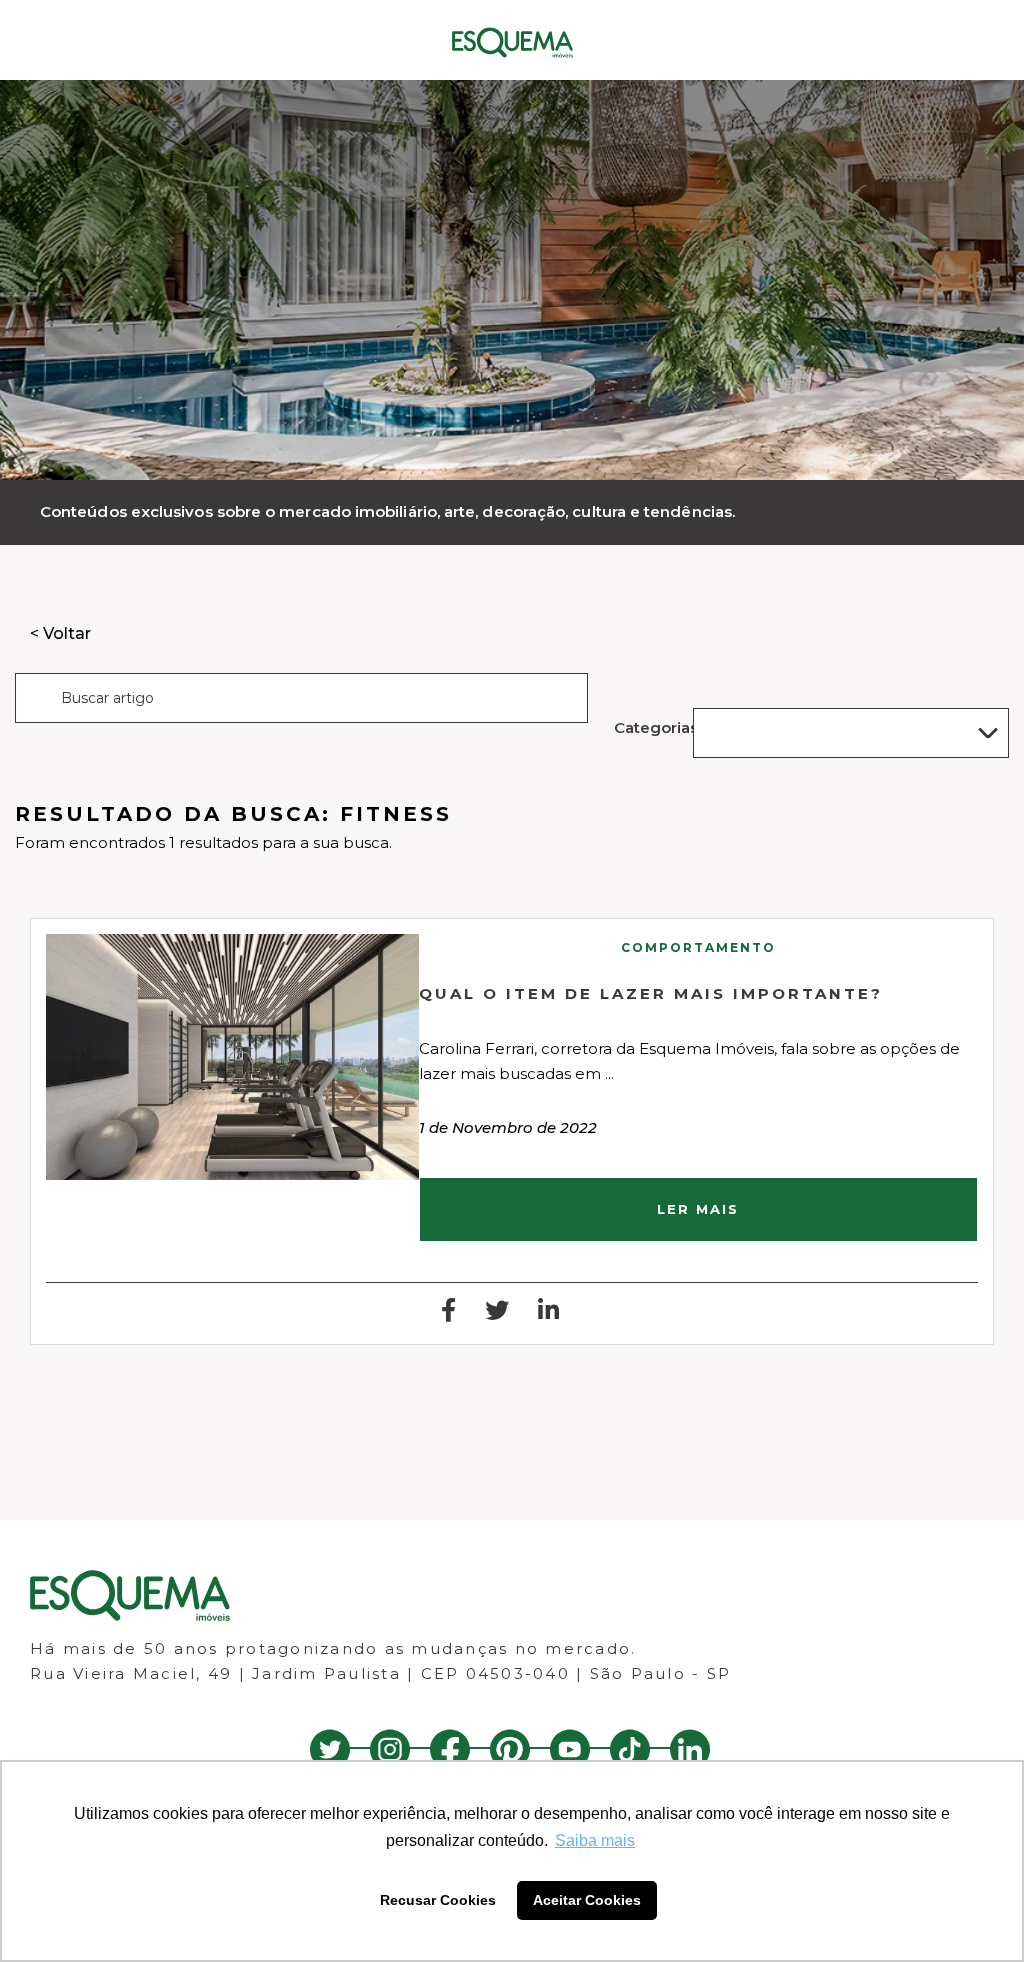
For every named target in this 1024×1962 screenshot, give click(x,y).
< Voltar (60, 633)
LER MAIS (698, 1209)
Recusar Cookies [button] (438, 1900)
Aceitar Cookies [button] (587, 1900)
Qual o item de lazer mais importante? (651, 993)
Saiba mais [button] (595, 1840)
